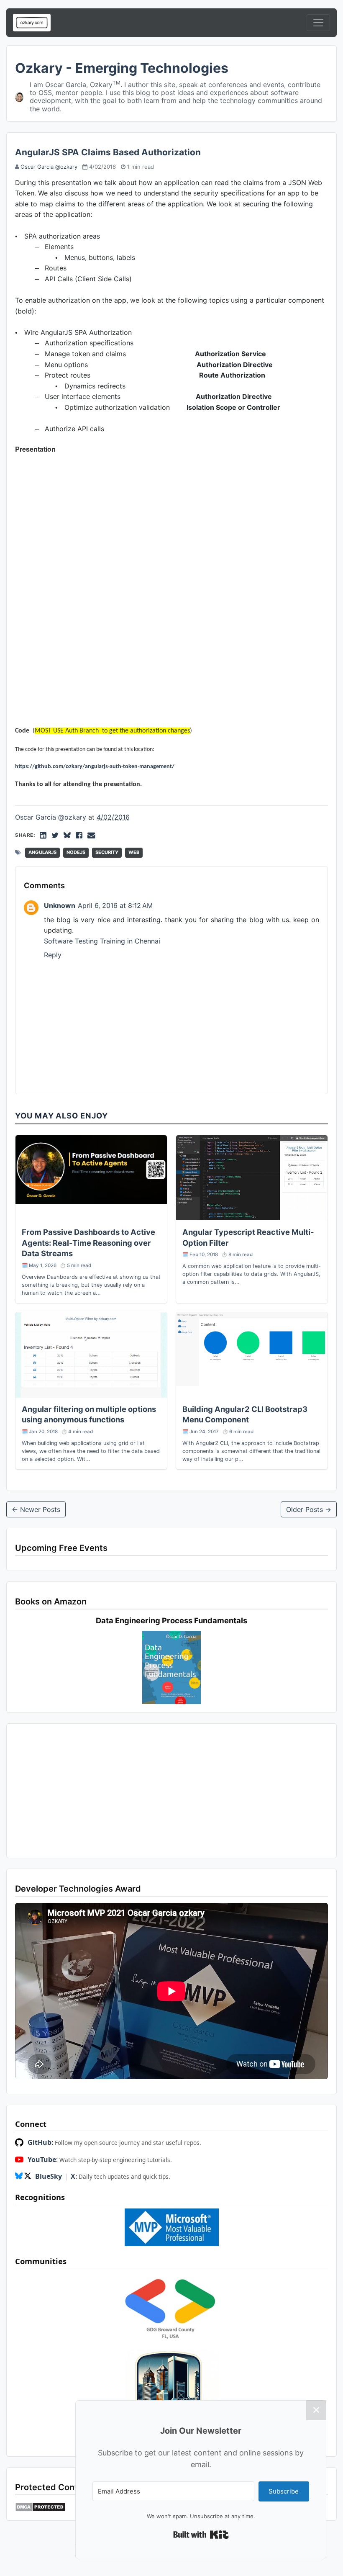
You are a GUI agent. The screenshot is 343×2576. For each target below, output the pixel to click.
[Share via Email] (91, 835)
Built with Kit (201, 2535)
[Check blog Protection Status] (40, 2507)
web (134, 852)
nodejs (76, 852)
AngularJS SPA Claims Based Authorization (108, 152)
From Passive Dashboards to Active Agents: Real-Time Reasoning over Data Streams (88, 1243)
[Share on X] (55, 835)
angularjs (42, 852)
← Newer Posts (36, 1509)
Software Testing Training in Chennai (102, 941)
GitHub (40, 2142)
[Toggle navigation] (318, 23)
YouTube (42, 2160)
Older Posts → (309, 1509)
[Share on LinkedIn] (43, 835)
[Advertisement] (171, 1791)
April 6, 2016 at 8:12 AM (115, 905)
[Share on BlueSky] (67, 835)
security (107, 852)
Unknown (60, 905)
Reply (53, 955)
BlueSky (49, 2176)
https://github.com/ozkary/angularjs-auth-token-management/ (95, 767)
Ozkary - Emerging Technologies (122, 68)
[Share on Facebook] (79, 835)
